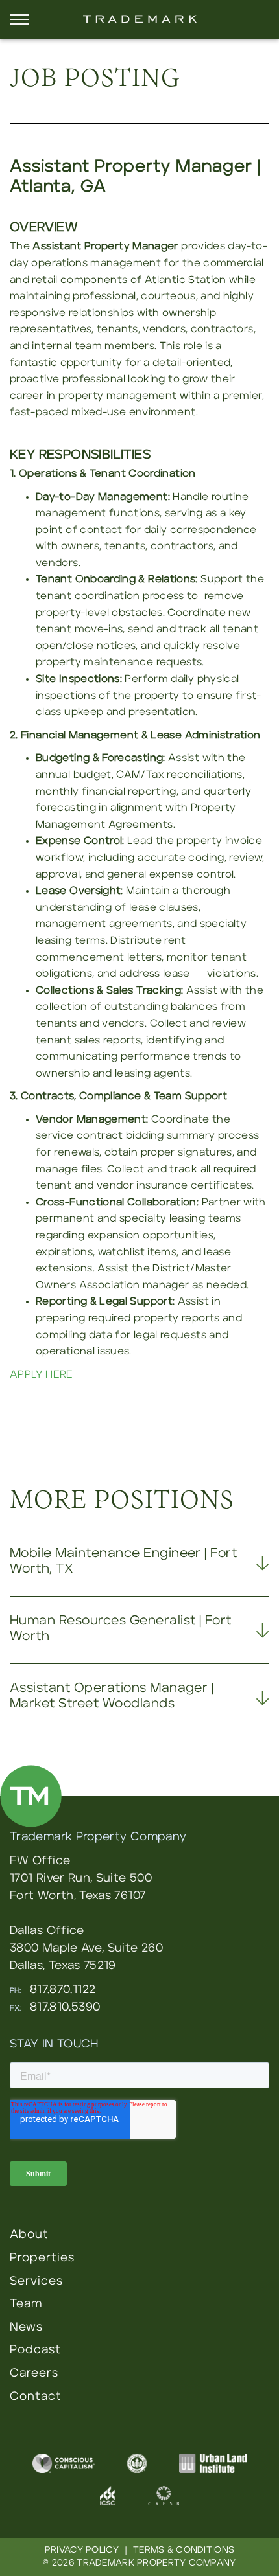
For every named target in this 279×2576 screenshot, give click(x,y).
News (26, 2327)
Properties (42, 2258)
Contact (36, 2397)
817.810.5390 (65, 2007)
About (29, 2235)
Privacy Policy (82, 2550)
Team (26, 2304)
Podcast (35, 2350)
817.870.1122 (63, 1990)
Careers (34, 2373)
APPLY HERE (42, 1374)
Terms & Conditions (184, 2550)
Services (36, 2281)
